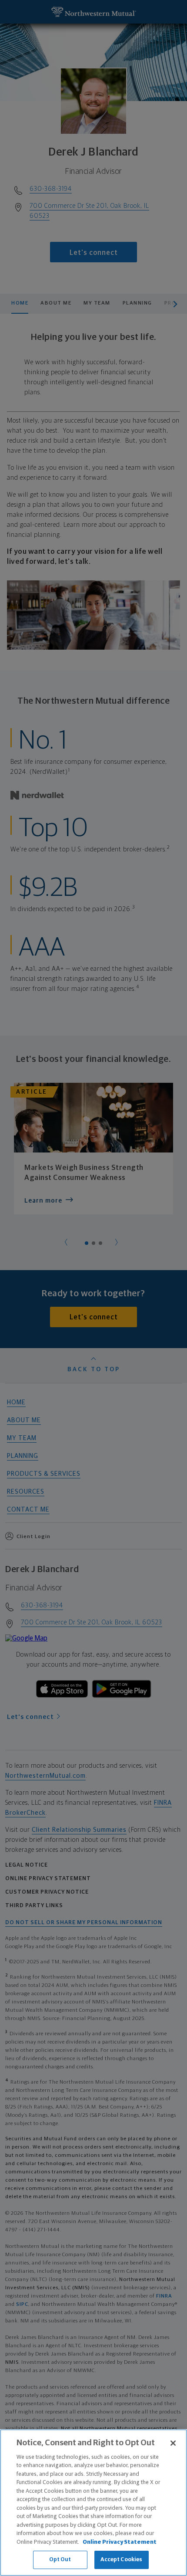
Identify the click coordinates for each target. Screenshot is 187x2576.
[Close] (173, 2443)
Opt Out (60, 2560)
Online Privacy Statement (120, 2542)
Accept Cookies (122, 2560)
